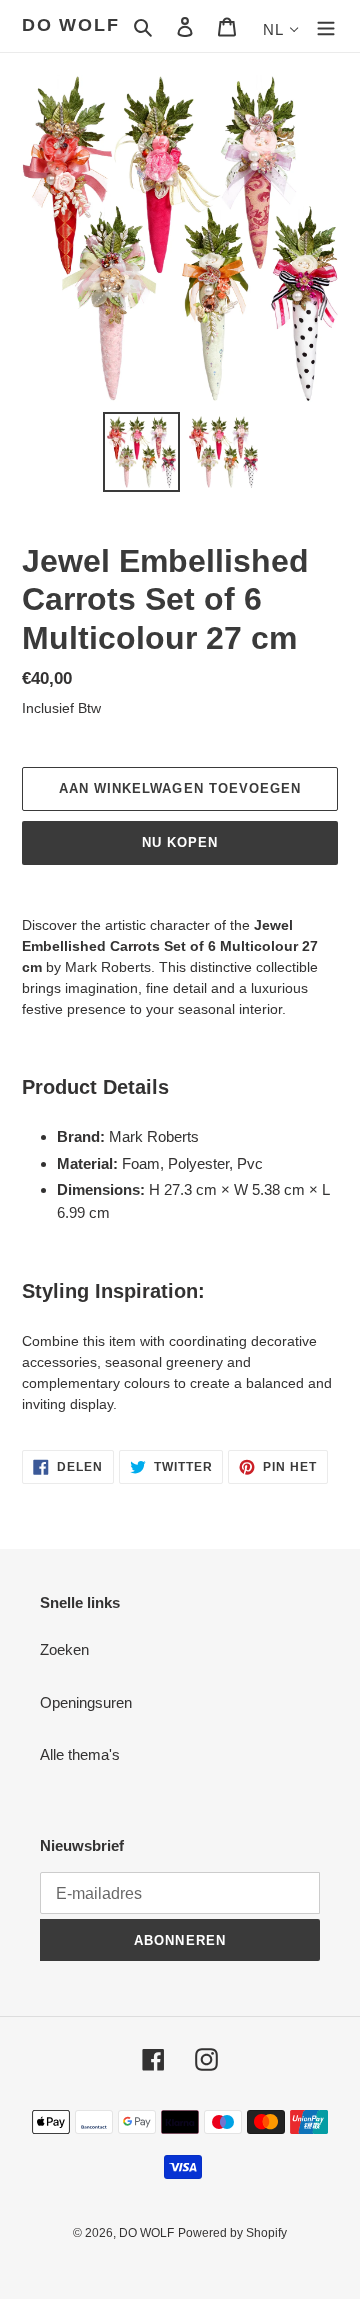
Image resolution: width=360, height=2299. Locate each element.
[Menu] (326, 26)
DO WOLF (71, 25)
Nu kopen (180, 842)
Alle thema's (80, 1754)
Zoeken (64, 1649)
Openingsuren (86, 1702)
